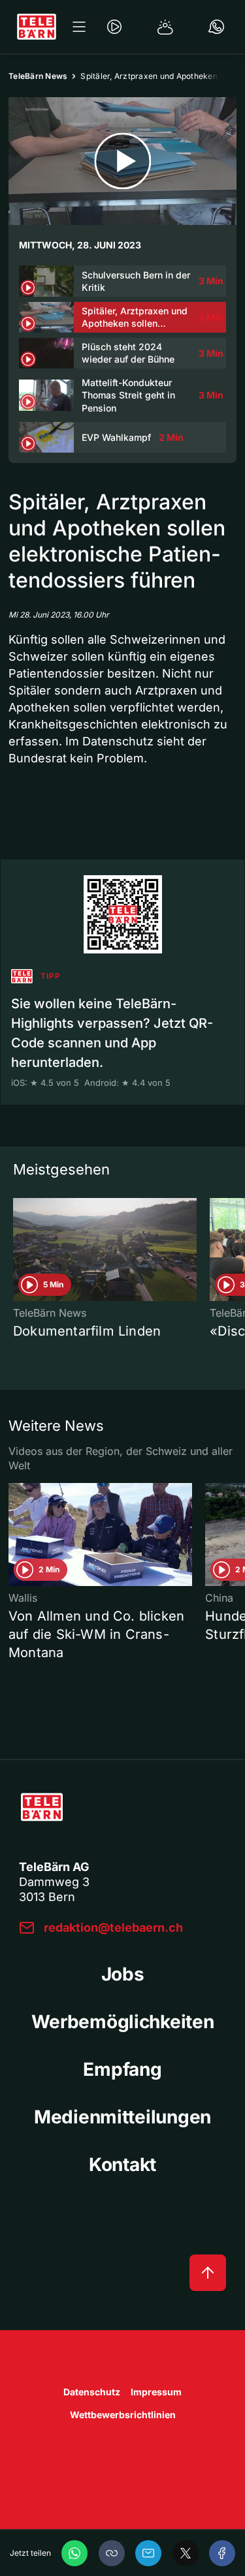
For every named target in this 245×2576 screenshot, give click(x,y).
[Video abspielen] (122, 161)
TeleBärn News (38, 76)
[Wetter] (165, 27)
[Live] (114, 27)
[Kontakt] (216, 27)
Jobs (123, 1974)
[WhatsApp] (74, 2553)
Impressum (156, 2392)
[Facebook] (222, 2553)
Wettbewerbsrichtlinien (123, 2415)
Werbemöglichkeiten (123, 2022)
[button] (112, 2553)
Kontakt (122, 2164)
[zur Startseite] (37, 27)
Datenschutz (92, 2392)
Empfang (122, 2069)
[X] (186, 2553)
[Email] (148, 2553)
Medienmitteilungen (122, 2117)
